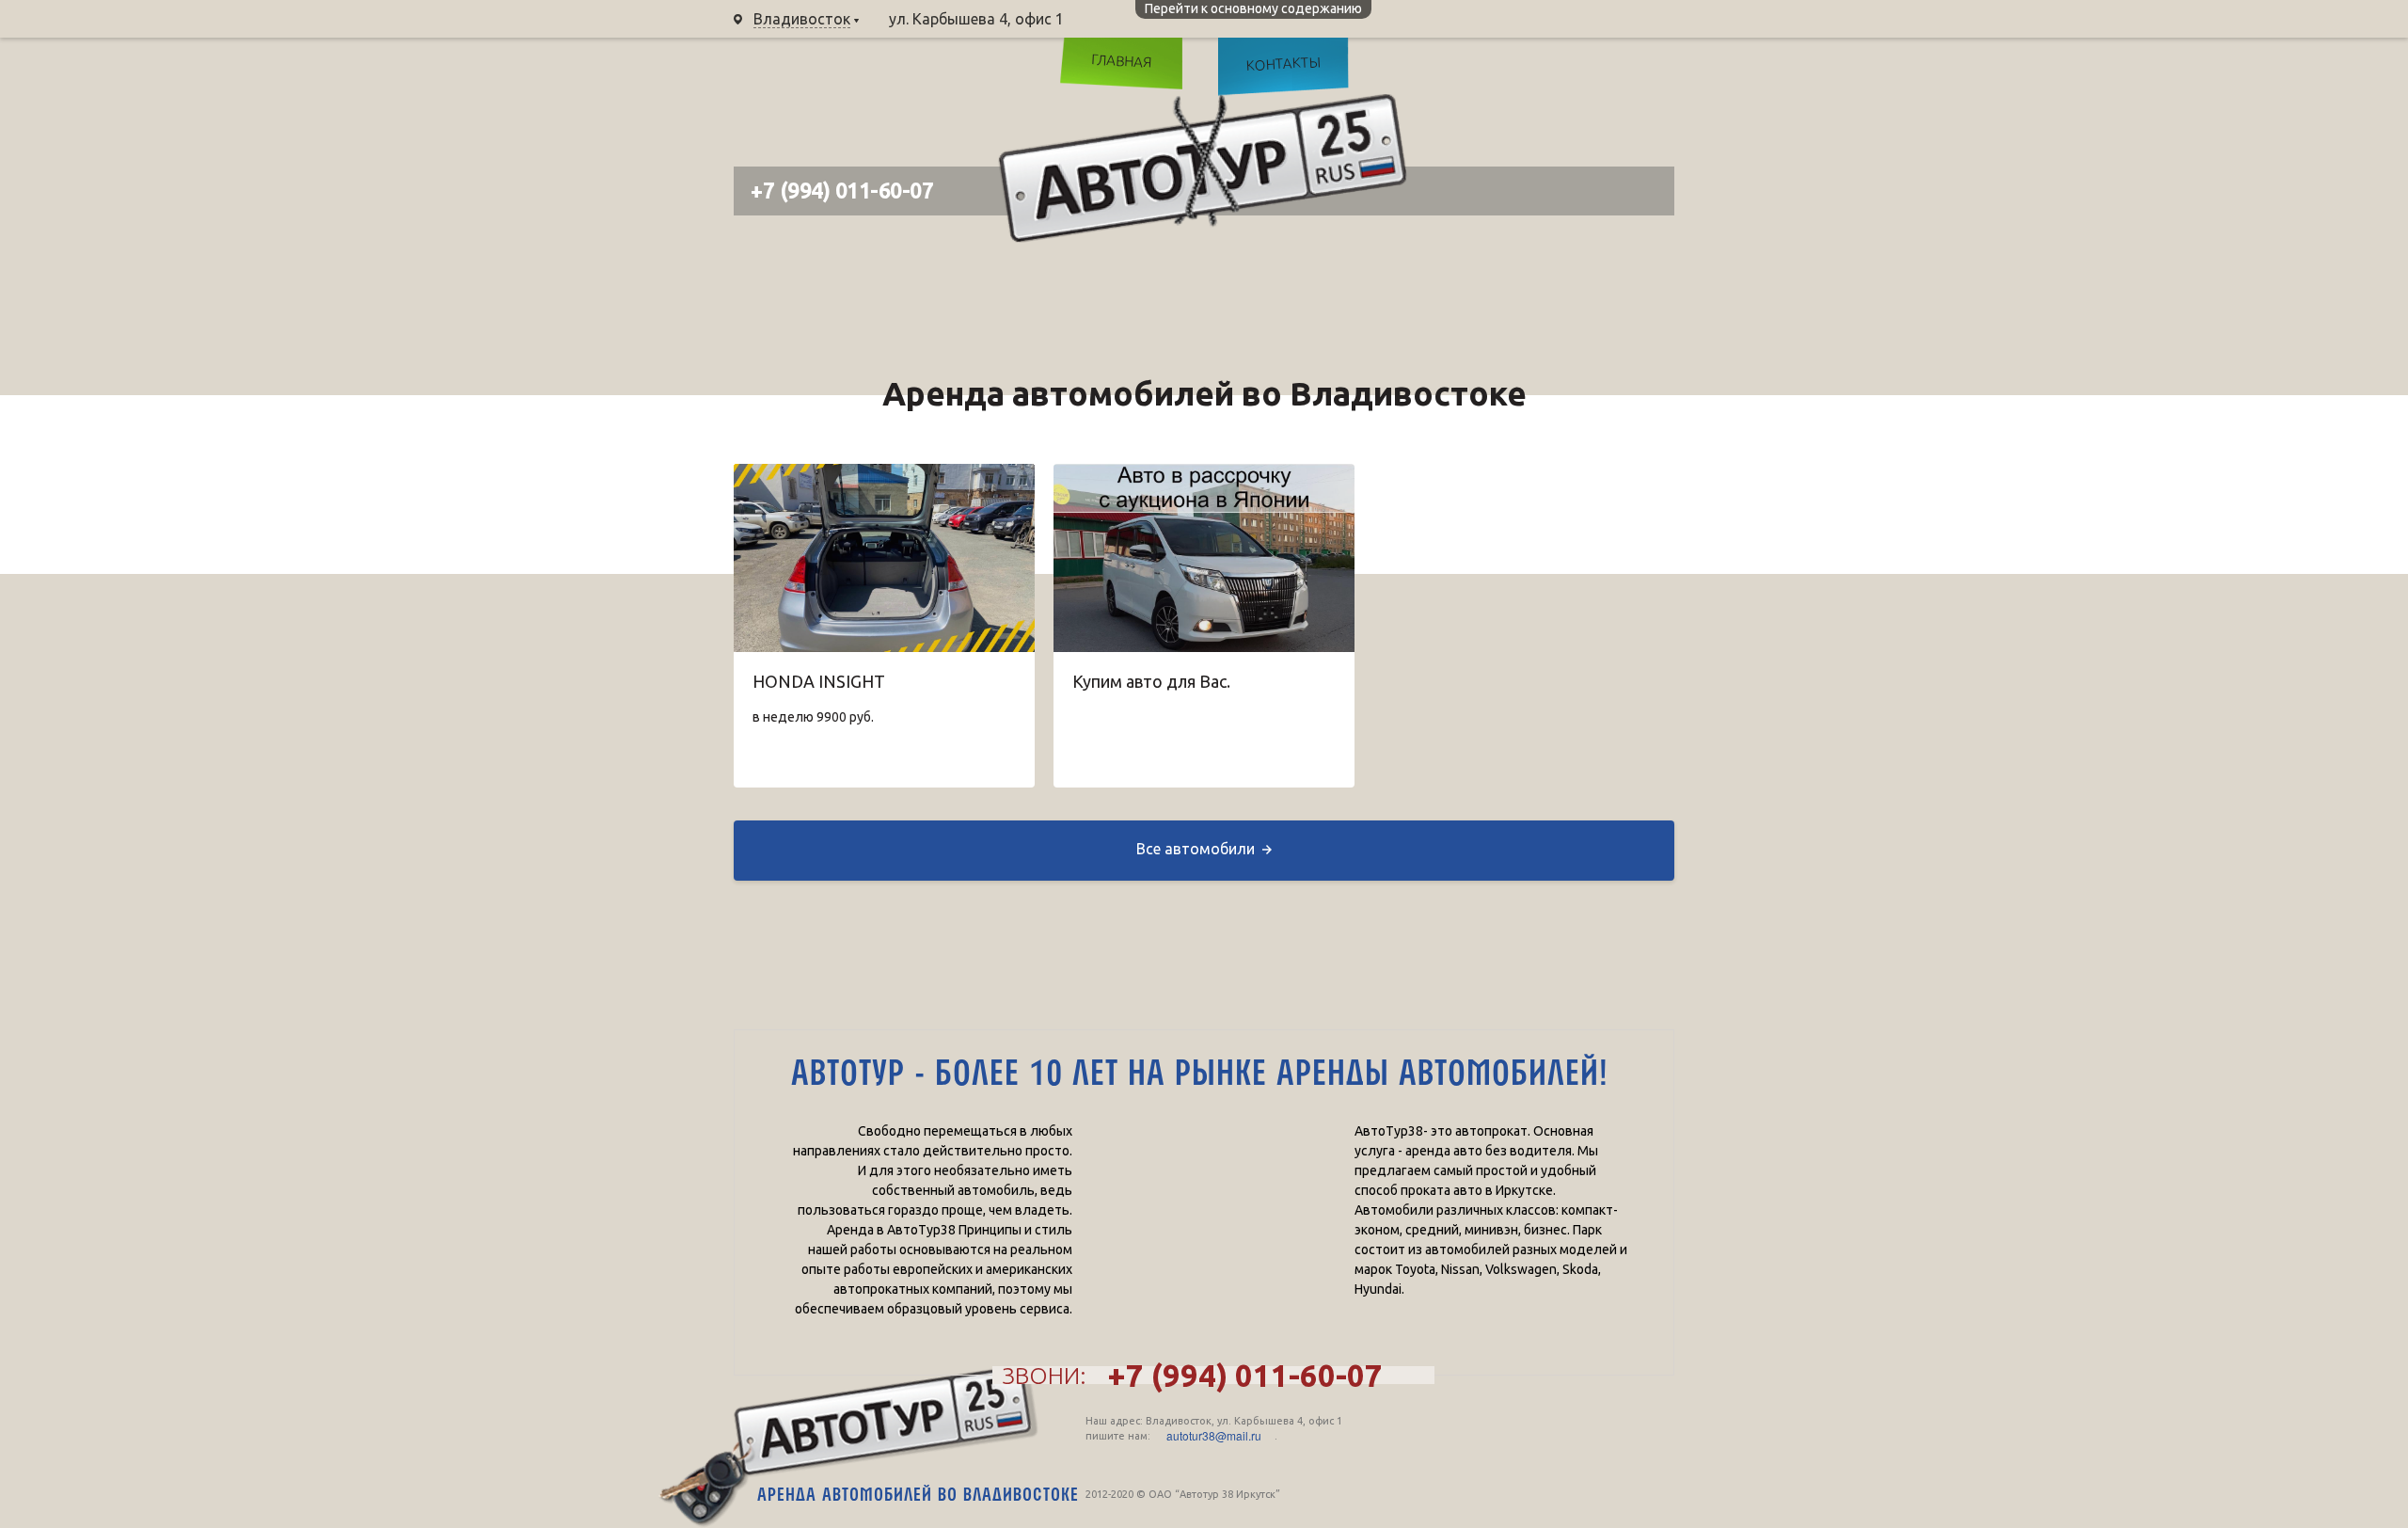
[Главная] (1203, 168)
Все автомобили (1196, 849)
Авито (1641, 71)
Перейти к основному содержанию (1253, 8)
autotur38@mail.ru (1214, 1436)
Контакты (1283, 64)
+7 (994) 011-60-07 (1173, 19)
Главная (1121, 60)
